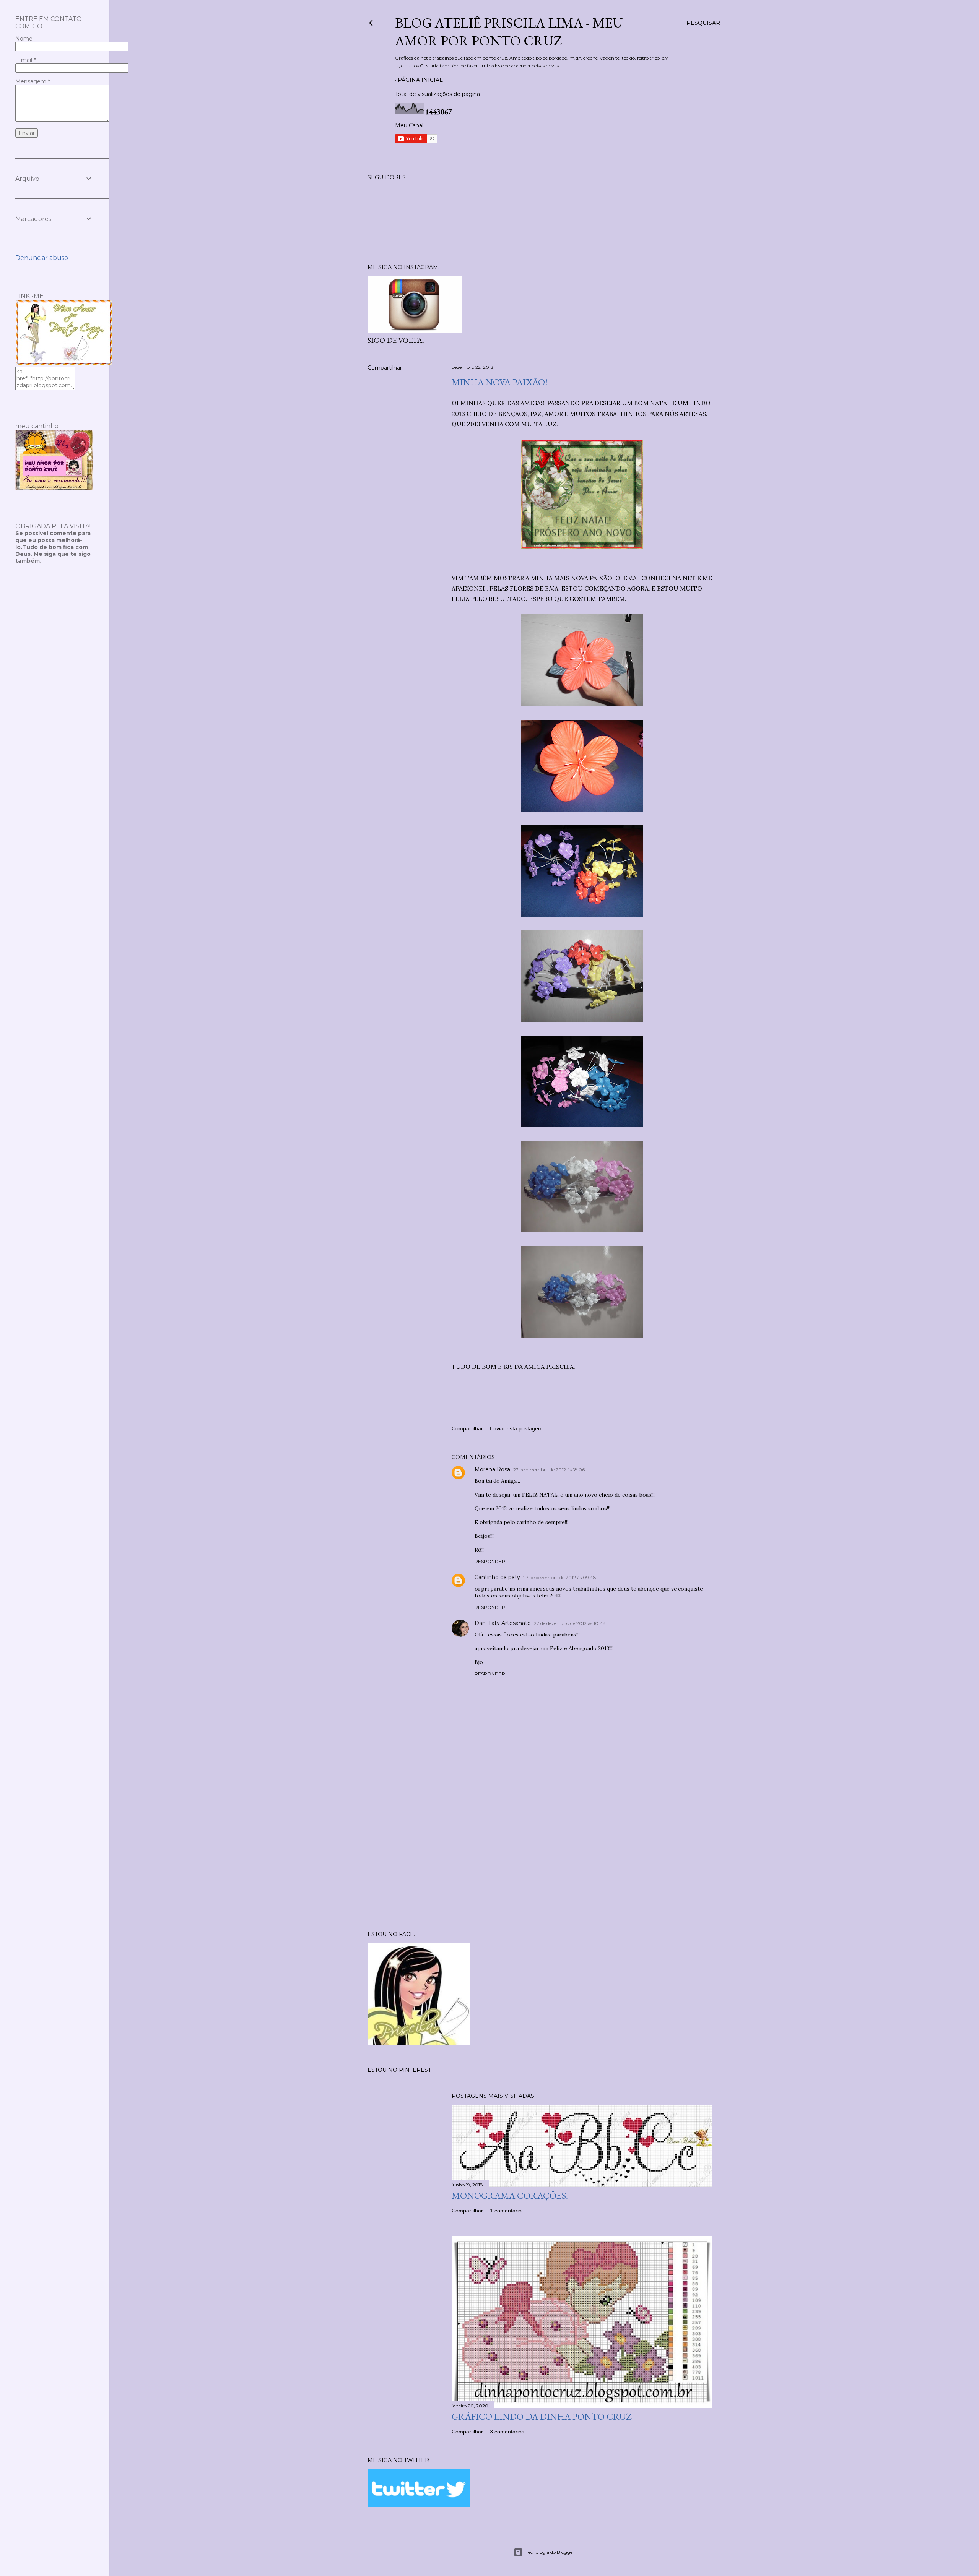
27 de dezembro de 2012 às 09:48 (560, 1577)
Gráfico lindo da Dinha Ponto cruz (542, 2416)
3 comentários (507, 2432)
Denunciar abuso (42, 258)
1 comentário (506, 2211)
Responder (490, 1561)
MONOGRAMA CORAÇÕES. (510, 2195)
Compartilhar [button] (385, 368)
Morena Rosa (492, 1469)
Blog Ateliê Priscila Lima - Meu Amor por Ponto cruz (509, 32)
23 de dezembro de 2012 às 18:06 (549, 1470)
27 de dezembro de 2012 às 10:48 (570, 1623)
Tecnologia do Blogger (550, 2552)
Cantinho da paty (497, 1577)
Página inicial (420, 80)
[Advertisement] (582, 1858)
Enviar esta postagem (516, 1428)
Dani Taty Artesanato (503, 1623)
